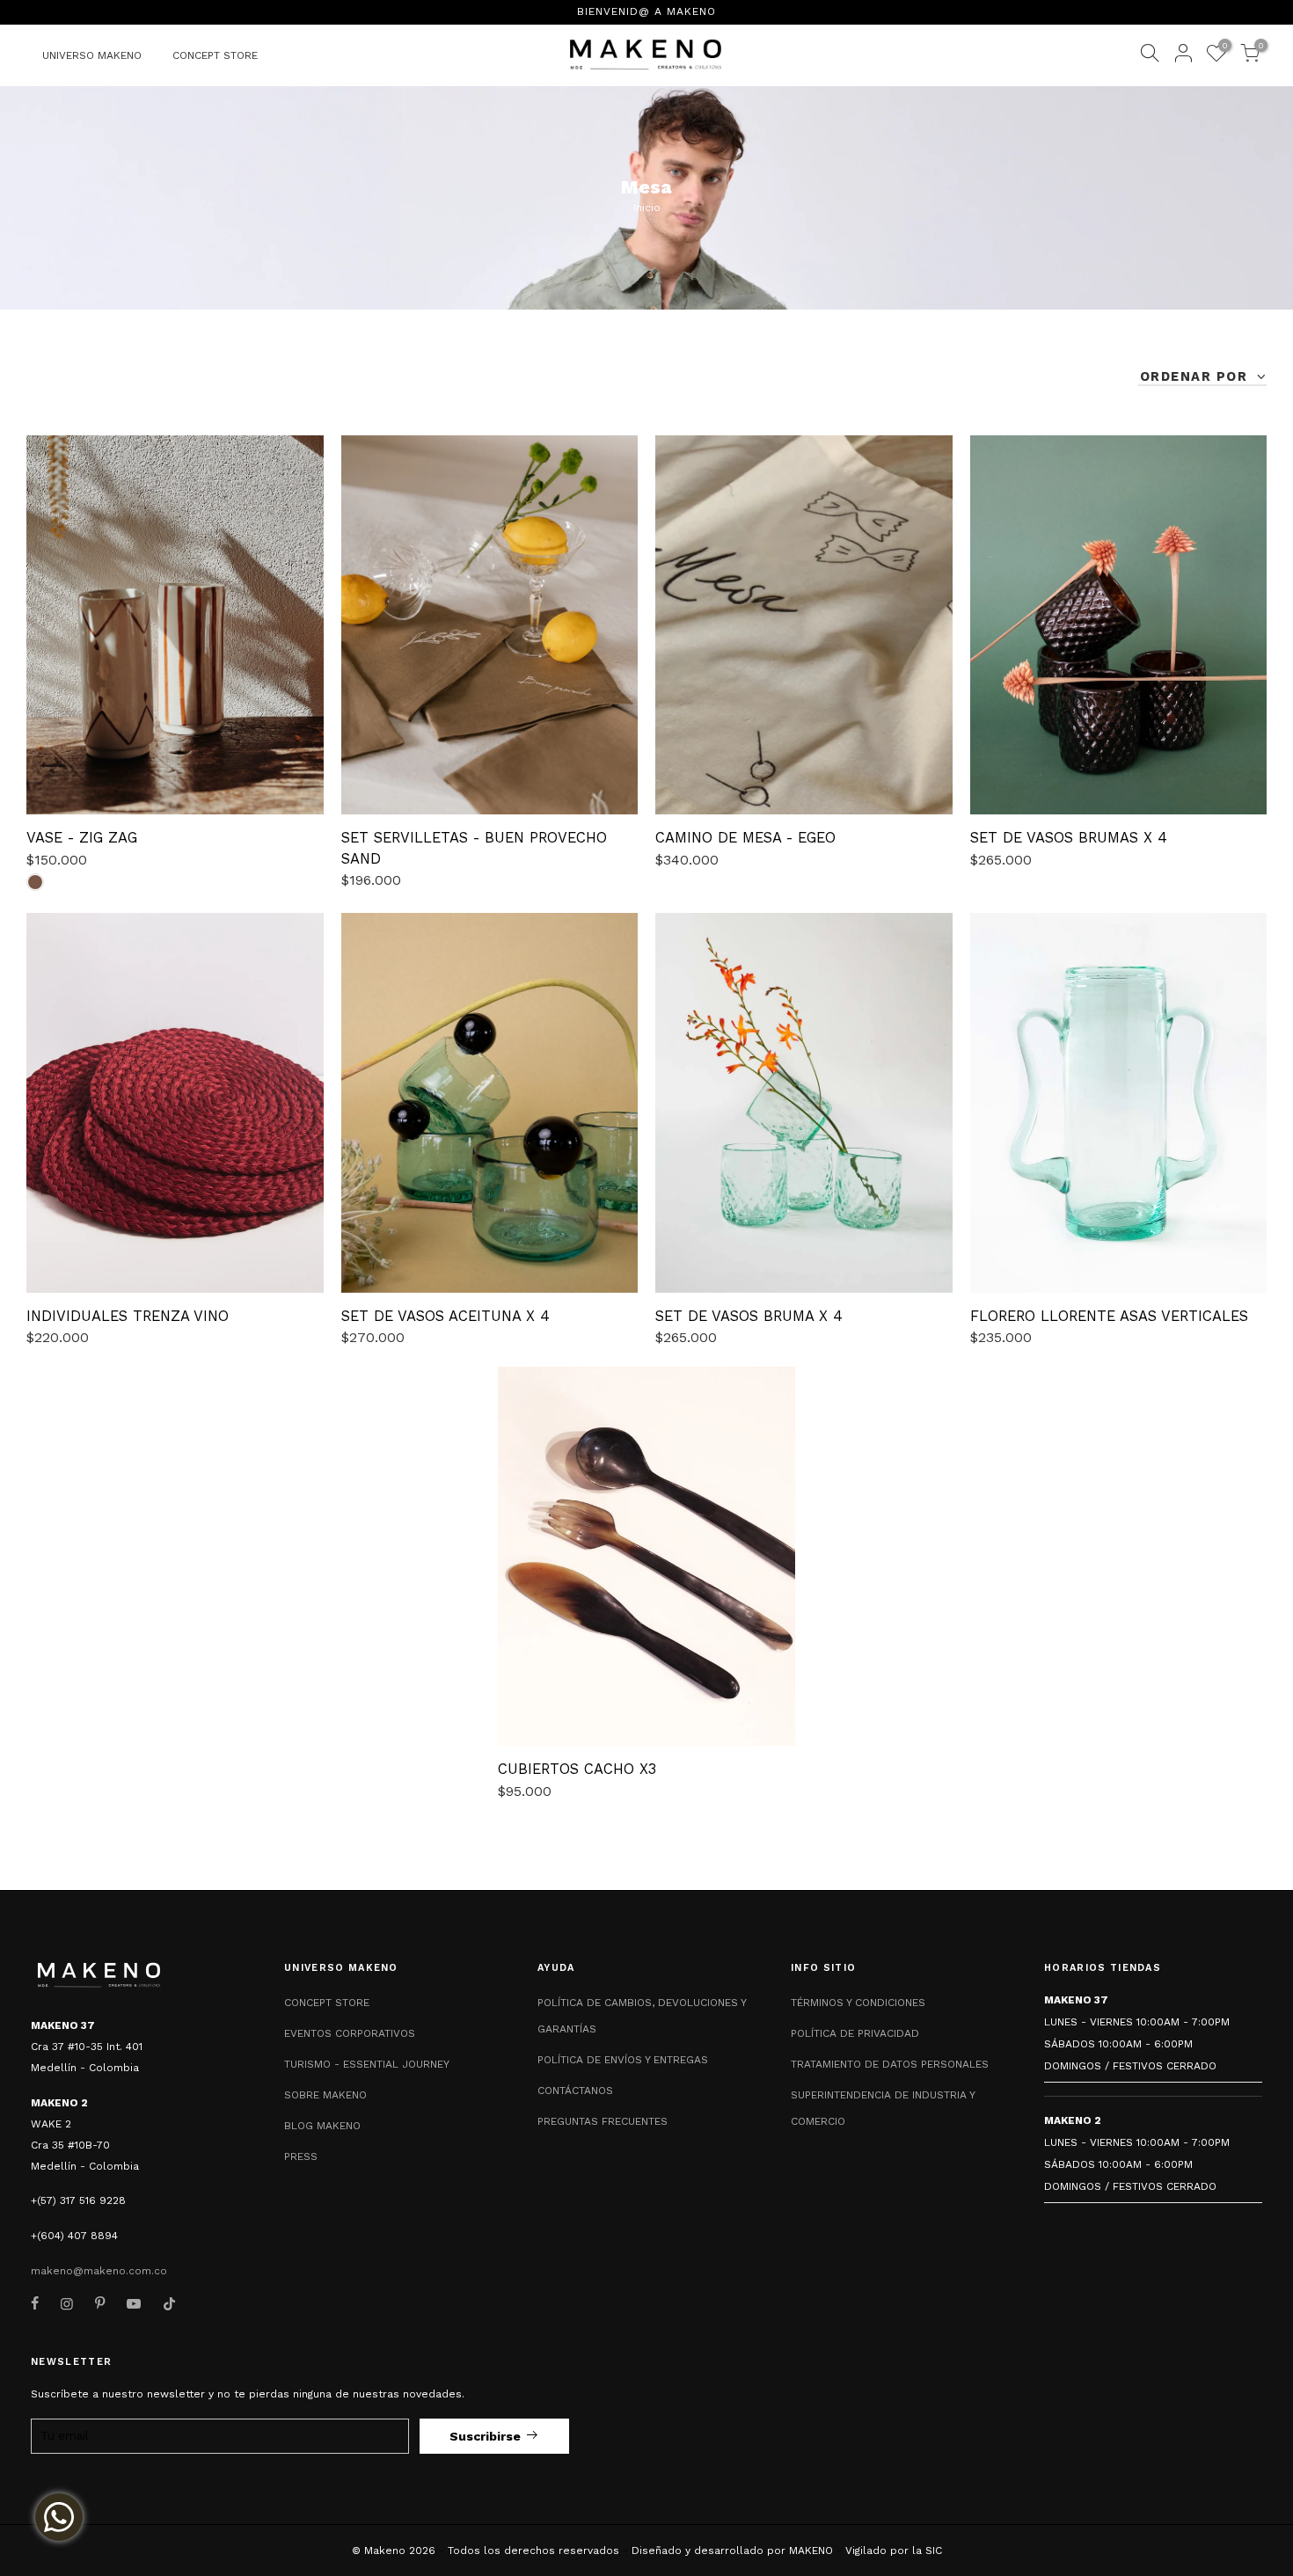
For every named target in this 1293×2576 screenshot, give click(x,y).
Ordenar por (1196, 376)
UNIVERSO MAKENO (92, 55)
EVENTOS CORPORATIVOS (350, 2033)
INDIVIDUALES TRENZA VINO (128, 1316)
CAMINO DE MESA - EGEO (745, 838)
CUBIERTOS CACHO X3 (577, 1769)
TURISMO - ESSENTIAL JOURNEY (367, 2064)
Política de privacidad (855, 2033)
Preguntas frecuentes (603, 2121)
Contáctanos (575, 2091)
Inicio (647, 208)
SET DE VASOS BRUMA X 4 (749, 1316)
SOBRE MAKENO (325, 2095)
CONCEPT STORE (215, 55)
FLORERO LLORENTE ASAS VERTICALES (1109, 1316)
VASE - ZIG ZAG (82, 838)
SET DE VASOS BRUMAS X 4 (1069, 838)
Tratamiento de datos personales (890, 2064)
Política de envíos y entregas (623, 2060)
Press (301, 2156)
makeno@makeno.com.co (99, 2271)
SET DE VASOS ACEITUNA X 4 (446, 1316)
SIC (934, 2550)
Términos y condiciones (858, 2003)
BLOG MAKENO (322, 2126)
